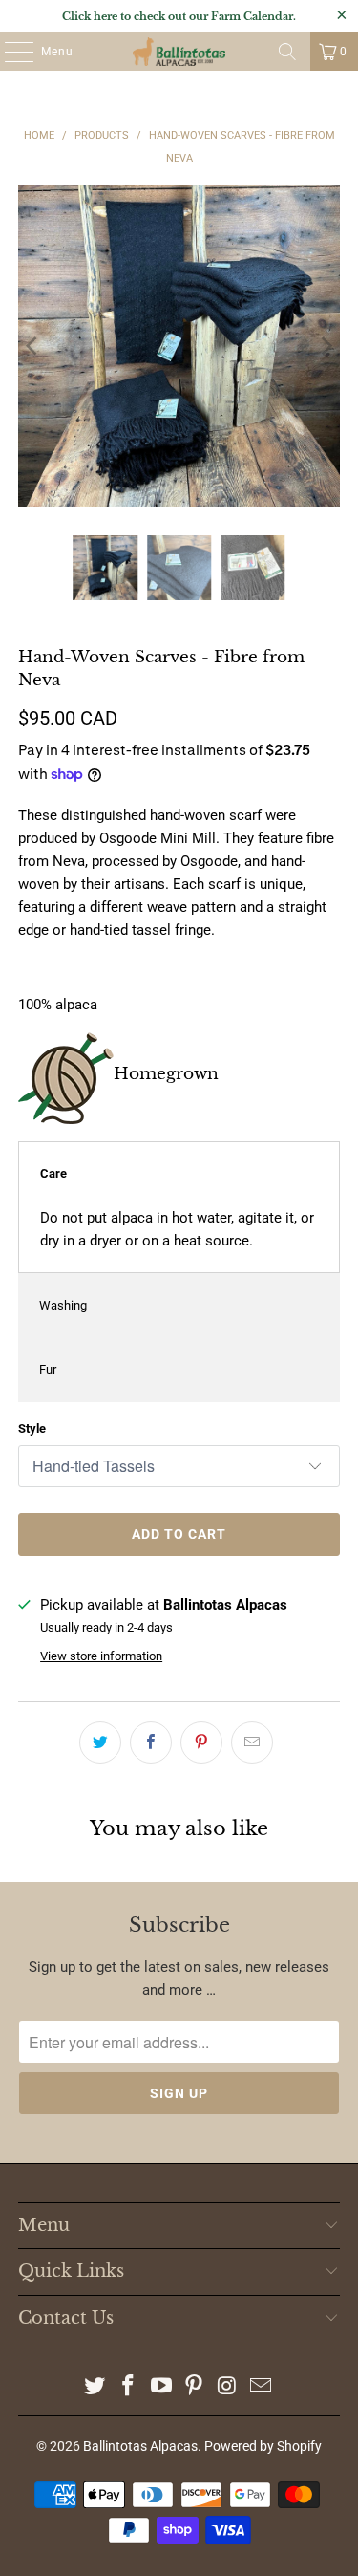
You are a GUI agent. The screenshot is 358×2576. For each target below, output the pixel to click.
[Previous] (32, 346)
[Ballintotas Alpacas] (179, 52)
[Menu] (9, 52)
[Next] (326, 346)
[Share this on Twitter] (100, 1743)
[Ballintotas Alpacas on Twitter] (95, 2387)
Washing (63, 1305)
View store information (101, 1656)
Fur (48, 1369)
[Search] (287, 52)
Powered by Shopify (263, 2446)
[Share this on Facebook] (151, 1743)
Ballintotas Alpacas (140, 2446)
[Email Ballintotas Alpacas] (261, 2387)
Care (53, 1173)
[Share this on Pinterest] (201, 1743)
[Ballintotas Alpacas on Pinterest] (195, 2387)
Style (32, 1429)
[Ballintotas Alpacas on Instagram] (228, 2387)
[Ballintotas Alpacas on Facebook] (129, 2387)
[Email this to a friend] (252, 1743)
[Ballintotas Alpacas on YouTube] (161, 2387)
